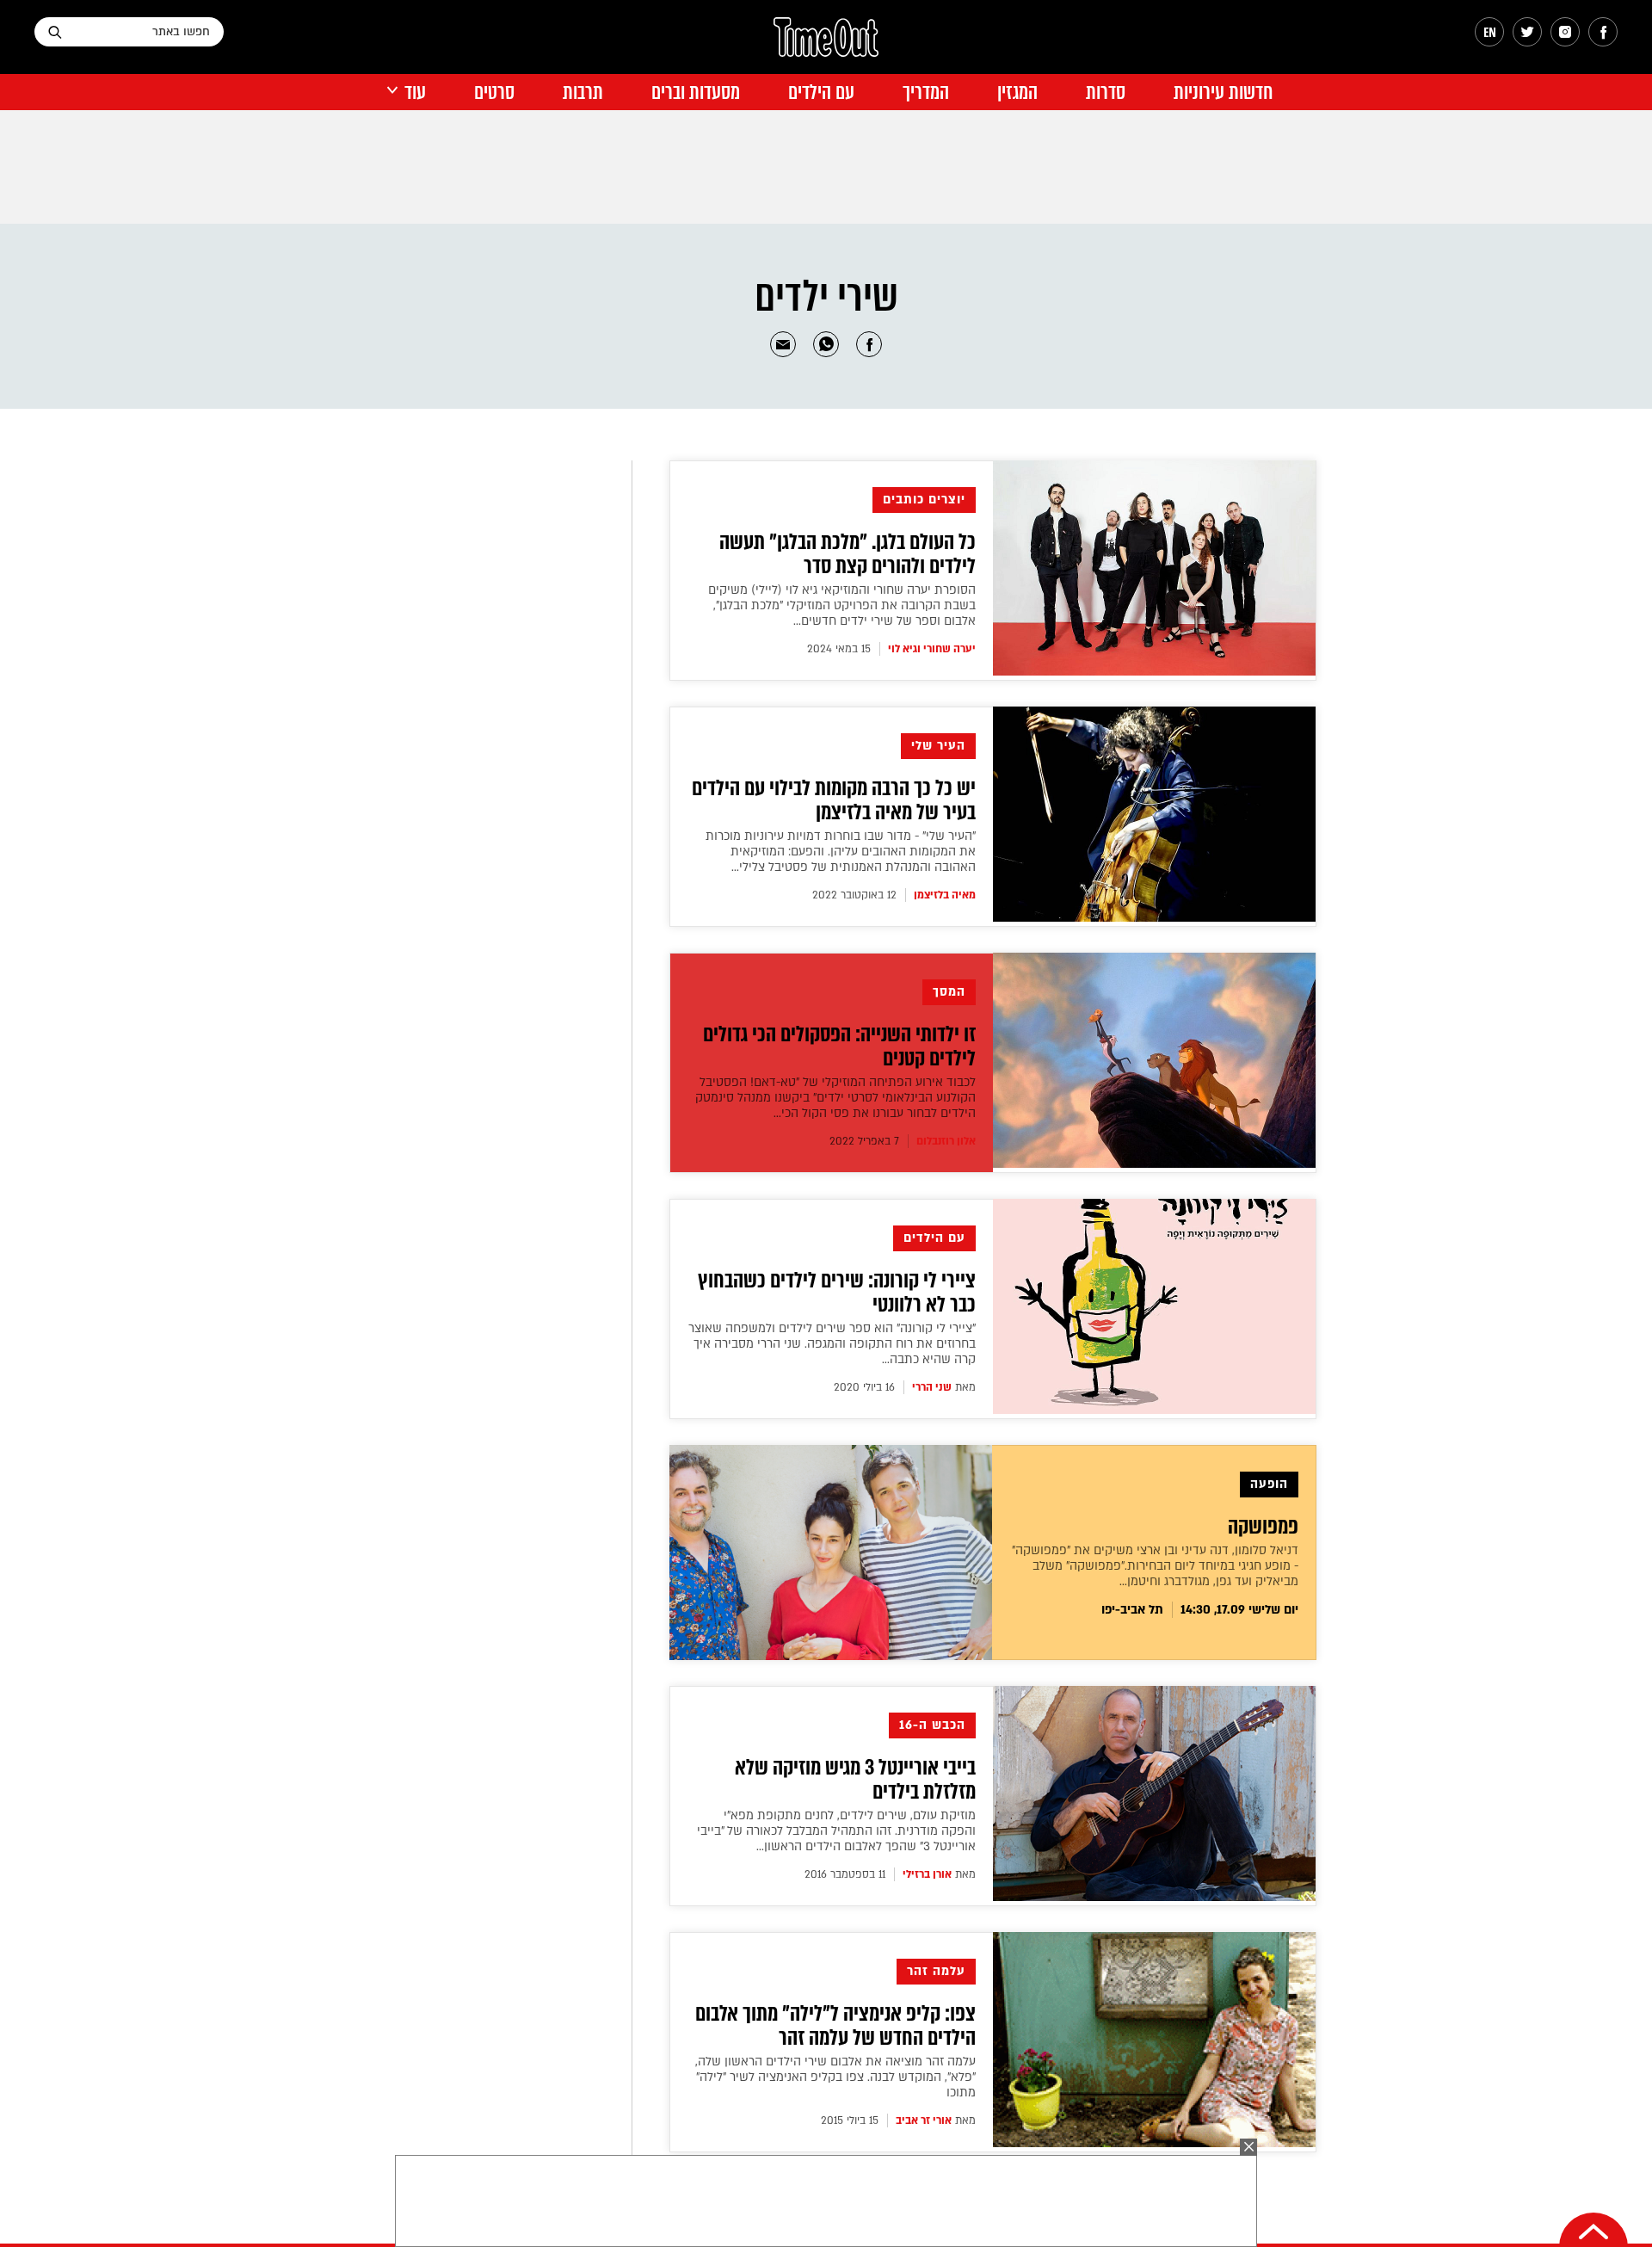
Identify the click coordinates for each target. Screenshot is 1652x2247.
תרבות (583, 93)
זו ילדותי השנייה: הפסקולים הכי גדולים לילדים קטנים (839, 1046)
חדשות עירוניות (1223, 93)
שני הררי (932, 1387)
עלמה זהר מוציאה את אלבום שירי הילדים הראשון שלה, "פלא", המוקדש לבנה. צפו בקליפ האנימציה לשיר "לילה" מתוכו (835, 2077)
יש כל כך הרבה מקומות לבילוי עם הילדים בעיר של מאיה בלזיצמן (834, 800)
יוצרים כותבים (924, 500)
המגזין (1017, 93)
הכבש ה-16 (932, 1725)
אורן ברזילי (927, 1874)
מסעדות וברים (696, 93)
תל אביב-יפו (1132, 1610)
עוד (415, 93)
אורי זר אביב (924, 2120)
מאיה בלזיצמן (945, 895)
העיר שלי (938, 746)
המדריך (926, 93)
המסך (949, 992)
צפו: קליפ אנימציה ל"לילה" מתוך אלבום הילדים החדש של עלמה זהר (835, 2026)
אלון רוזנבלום (946, 1141)
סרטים (494, 93)
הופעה (1269, 1484)
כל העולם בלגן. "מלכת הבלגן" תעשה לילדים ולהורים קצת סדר (848, 554)
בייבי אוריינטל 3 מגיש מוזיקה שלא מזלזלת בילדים (855, 1780)
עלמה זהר (936, 1971)
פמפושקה (1263, 1527)
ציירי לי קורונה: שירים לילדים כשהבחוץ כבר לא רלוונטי (837, 1293)
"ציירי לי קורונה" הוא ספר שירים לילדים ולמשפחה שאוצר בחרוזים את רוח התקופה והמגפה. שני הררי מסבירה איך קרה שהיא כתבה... (832, 1344)
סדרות (1106, 93)
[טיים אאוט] (826, 46)
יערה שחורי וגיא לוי (932, 649)
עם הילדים (821, 93)
